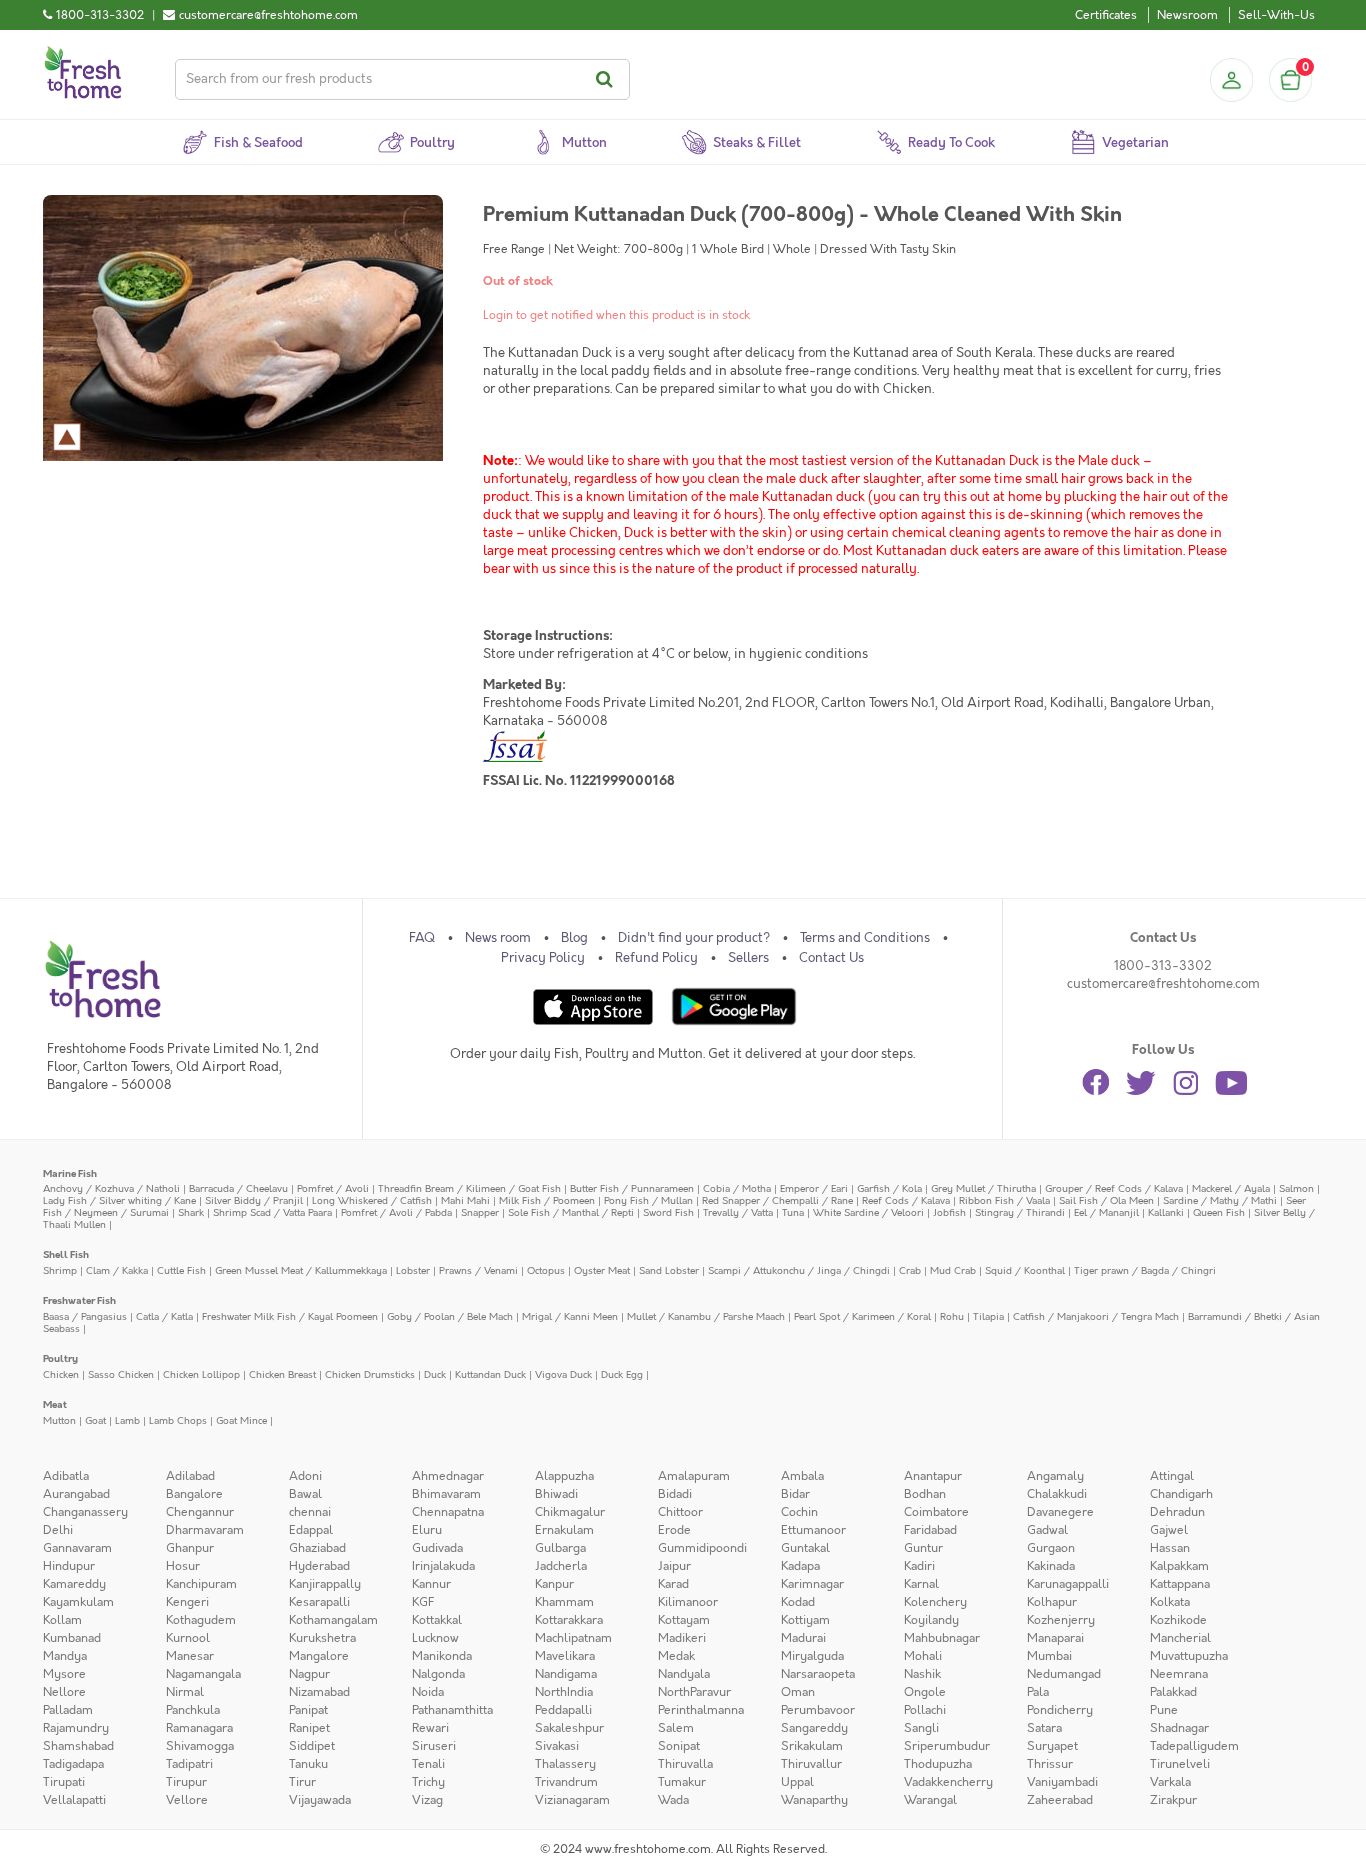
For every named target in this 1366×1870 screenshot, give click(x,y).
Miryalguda (812, 1656)
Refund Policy (656, 958)
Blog (574, 938)
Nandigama (566, 1674)
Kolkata (1170, 1602)
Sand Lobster (669, 1270)
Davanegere (1060, 1512)
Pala (1038, 1692)
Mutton (59, 1420)
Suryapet (1052, 1746)
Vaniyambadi (1062, 1782)
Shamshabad (78, 1746)
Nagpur (309, 1674)
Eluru (427, 1530)
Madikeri (682, 1638)
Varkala (1170, 1782)
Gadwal (1047, 1530)
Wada (673, 1800)
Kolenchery (935, 1602)
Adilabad (190, 1476)
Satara (1044, 1728)
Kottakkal (437, 1620)
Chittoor (680, 1512)
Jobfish (949, 1212)
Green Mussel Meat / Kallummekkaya (301, 1270)
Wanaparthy (814, 1800)
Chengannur (200, 1512)
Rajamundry (76, 1728)
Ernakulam (564, 1530)
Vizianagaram (572, 1800)
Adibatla (66, 1476)
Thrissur (1050, 1764)
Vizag (427, 1800)
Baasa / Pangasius (85, 1316)
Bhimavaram (446, 1494)
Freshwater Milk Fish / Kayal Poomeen (290, 1316)
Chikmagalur (570, 1512)
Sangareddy (814, 1728)
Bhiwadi (556, 1494)
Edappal (311, 1530)
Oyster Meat (602, 1270)
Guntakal (805, 1548)
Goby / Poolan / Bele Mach (450, 1316)
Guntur (923, 1548)
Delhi (58, 1530)
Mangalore (319, 1656)
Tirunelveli (1180, 1764)
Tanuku (308, 1764)
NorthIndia (564, 1692)
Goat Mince (241, 1420)
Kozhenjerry (1061, 1620)
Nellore (64, 1692)
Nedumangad (1064, 1674)
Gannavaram (77, 1548)
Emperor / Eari (814, 1188)
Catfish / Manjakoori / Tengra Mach (1096, 1316)
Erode (674, 1530)
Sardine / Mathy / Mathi (1220, 1200)
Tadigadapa (73, 1764)
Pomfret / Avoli (333, 1188)
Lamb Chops (178, 1420)
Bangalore (194, 1494)
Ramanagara (199, 1728)
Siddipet (312, 1746)
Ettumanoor (813, 1530)
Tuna (793, 1212)
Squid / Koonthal (1025, 1270)
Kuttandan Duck (490, 1374)
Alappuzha (564, 1476)
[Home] (83, 54)
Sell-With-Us (1276, 15)
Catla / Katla (164, 1316)
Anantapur (933, 1476)
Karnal (921, 1584)
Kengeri (187, 1602)
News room (498, 938)
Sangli (921, 1728)
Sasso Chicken (121, 1374)
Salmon (1296, 1188)
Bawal (305, 1494)
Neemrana (1179, 1674)
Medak (676, 1656)
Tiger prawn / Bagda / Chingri (1145, 1270)
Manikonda (442, 1656)
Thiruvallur (811, 1764)
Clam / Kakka (117, 1270)
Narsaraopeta (818, 1674)
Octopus (546, 1270)
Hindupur (69, 1566)
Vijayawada (320, 1800)
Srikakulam (812, 1746)
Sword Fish (668, 1212)
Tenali (428, 1764)
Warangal (930, 1800)
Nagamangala (203, 1674)
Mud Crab (953, 1270)
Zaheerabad (1060, 1800)
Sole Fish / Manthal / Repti (571, 1212)
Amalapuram (694, 1476)
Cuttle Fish (181, 1270)
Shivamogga (200, 1746)
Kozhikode (1178, 1620)
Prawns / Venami (478, 1270)
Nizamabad (319, 1692)
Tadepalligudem (1194, 1746)
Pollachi (925, 1710)
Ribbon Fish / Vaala (1004, 1200)
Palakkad (1173, 1692)
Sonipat (679, 1746)
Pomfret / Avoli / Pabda (396, 1212)
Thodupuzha (938, 1764)
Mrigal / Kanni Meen (570, 1316)
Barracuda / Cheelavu (238, 1188)
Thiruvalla (685, 1764)
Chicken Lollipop (201, 1374)
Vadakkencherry (948, 1782)
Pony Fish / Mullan (648, 1200)
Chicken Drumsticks (370, 1374)
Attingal (1172, 1476)
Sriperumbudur (947, 1746)
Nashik (922, 1674)
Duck (435, 1374)
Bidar (795, 1494)
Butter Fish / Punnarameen (632, 1188)
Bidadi (675, 1494)
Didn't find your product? (694, 938)
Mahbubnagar (942, 1638)
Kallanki (1166, 1212)
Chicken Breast (282, 1374)
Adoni (305, 1476)
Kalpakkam (1179, 1566)
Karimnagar (812, 1584)
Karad (673, 1584)
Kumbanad (72, 1638)
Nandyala (684, 1674)
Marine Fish (70, 1173)
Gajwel (1169, 1530)
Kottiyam (805, 1620)
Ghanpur (190, 1548)
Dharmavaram (205, 1530)
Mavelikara (565, 1656)
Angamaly (1055, 1476)
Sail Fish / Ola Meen (1106, 1200)
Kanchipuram (201, 1584)
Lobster (413, 1270)
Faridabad (930, 1530)
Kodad (798, 1602)
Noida (428, 1692)
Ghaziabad (317, 1548)
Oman (798, 1692)
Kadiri (919, 1566)
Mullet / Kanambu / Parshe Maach (706, 1316)
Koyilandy (931, 1620)
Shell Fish (66, 1254)
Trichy (428, 1782)
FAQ (422, 938)
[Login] (1231, 80)
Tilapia (988, 1316)
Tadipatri (189, 1764)
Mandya (65, 1656)
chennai (310, 1512)
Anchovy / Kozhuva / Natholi (111, 1188)
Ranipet (309, 1728)
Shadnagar (1179, 1728)
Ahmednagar (448, 1476)
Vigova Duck (563, 1374)
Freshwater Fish (79, 1300)
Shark (191, 1212)
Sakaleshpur (569, 1728)
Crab (910, 1270)
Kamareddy (74, 1584)
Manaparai (1055, 1638)
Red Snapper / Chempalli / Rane (777, 1200)
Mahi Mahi (465, 1200)
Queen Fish (1219, 1212)
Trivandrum (566, 1782)
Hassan (1170, 1548)
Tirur (302, 1782)
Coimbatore (936, 1512)
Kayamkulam (78, 1602)
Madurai (803, 1638)
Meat (55, 1404)
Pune (1164, 1710)
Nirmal (185, 1692)
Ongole (925, 1692)
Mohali (923, 1656)
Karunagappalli (1068, 1584)
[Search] (607, 79)
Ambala (802, 1476)
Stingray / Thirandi (1020, 1212)
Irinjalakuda (443, 1566)
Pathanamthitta (452, 1710)
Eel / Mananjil (1106, 1212)
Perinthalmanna (701, 1710)
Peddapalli (563, 1710)
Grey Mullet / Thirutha (983, 1188)
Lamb (127, 1420)
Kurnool (188, 1638)
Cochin (799, 1512)
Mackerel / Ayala (1231, 1188)
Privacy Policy (543, 958)
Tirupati (64, 1782)
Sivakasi (557, 1746)
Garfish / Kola (889, 1188)
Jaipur (674, 1566)
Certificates (1106, 15)
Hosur (183, 1566)
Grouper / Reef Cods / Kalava (1114, 1188)
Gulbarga (560, 1548)
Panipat (308, 1710)
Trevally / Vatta (738, 1212)
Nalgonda (438, 1674)
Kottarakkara (569, 1620)
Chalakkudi (1057, 1494)
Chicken (61, 1374)
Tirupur (186, 1782)
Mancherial (1180, 1638)
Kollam (62, 1620)
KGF (423, 1602)
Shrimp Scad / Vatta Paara (272, 1212)
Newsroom (1187, 15)
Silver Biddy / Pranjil (254, 1200)
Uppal (797, 1782)
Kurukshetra (322, 1638)
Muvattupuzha (1189, 1656)
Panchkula (193, 1710)
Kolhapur (1052, 1602)
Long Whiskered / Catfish (372, 1200)
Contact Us (831, 958)
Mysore (64, 1674)
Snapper (480, 1212)
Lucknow (435, 1638)
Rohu (952, 1316)
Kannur (431, 1584)
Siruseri (434, 1746)
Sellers (748, 958)
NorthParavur (694, 1692)
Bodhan (925, 1494)
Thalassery (565, 1764)
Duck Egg (622, 1374)
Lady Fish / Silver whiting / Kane (119, 1200)
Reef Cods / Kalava (906, 1200)
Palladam (68, 1710)
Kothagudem (201, 1620)
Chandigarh (1181, 1494)
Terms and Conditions (865, 938)
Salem (676, 1728)
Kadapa (800, 1566)
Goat (95, 1420)
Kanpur (554, 1584)
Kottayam (684, 1620)
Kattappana (1180, 1584)
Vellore (187, 1800)
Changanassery (85, 1512)
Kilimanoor (688, 1602)
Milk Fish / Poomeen (547, 1200)
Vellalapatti (74, 1800)
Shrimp (60, 1270)
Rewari (430, 1728)
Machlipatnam (573, 1638)
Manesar (190, 1656)
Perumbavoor (818, 1710)
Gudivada (437, 1548)
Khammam (564, 1602)
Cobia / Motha (737, 1188)
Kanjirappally (325, 1584)
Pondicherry (1060, 1710)
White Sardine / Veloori (868, 1212)
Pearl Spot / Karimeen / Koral (862, 1316)
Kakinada (1051, 1566)
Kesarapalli (319, 1602)
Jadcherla (561, 1566)
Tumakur (682, 1782)
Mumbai (1049, 1656)
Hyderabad (319, 1566)
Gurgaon (1051, 1548)
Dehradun (1177, 1512)
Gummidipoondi (702, 1548)
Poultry (60, 1358)
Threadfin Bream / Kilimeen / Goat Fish (469, 1188)
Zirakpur (1173, 1800)
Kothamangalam (333, 1620)
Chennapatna (448, 1512)
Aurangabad (76, 1494)
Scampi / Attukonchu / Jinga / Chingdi (799, 1270)
